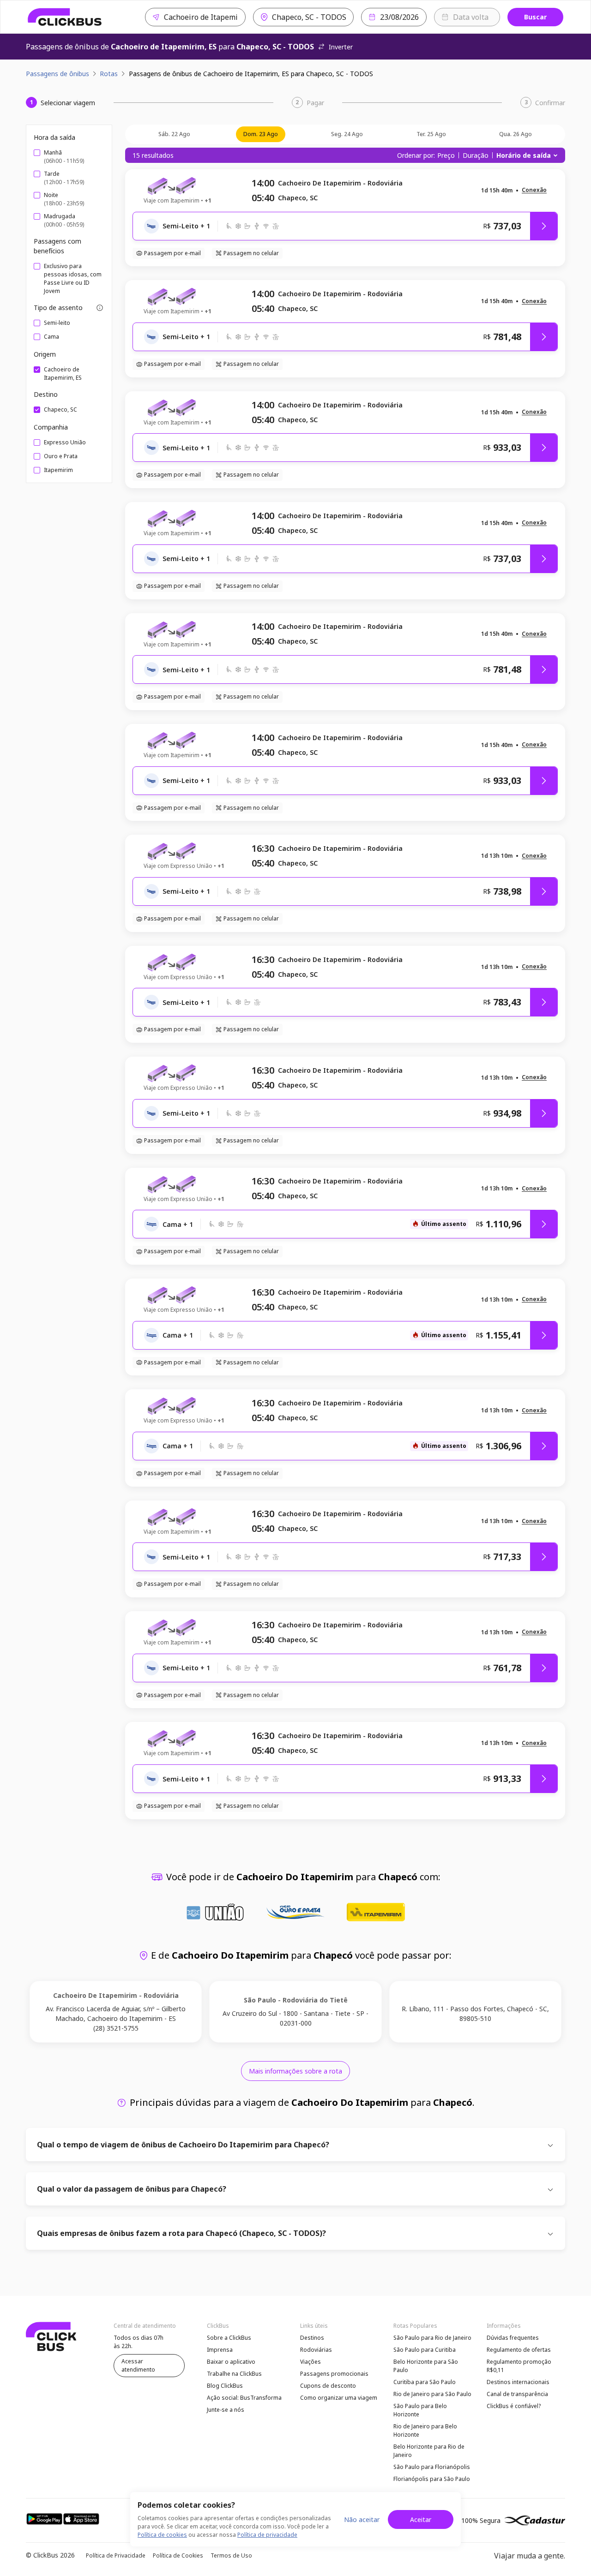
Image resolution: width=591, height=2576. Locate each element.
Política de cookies (162, 2535)
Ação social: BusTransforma (244, 2398)
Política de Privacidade (116, 2555)
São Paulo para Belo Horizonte (420, 2410)
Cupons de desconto (328, 2386)
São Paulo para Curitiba (425, 2350)
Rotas (109, 74)
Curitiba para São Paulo (425, 2382)
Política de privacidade (267, 2535)
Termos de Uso (231, 2555)
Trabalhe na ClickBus (234, 2374)
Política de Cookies (178, 2555)
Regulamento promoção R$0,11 (519, 2366)
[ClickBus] (65, 17)
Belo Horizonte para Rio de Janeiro (429, 2451)
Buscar (535, 17)
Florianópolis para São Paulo (432, 2479)
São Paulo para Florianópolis (432, 2467)
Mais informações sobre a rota (295, 2071)
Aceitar (421, 2519)
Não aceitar (362, 2519)
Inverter (341, 47)
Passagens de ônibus (57, 74)
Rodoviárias (316, 2350)
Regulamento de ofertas (519, 2350)
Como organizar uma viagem (339, 2398)
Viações (311, 2362)
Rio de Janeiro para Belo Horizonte (425, 2430)
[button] (534, 190)
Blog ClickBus (225, 2386)
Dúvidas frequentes (513, 2338)
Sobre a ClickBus (229, 2338)
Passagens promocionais (334, 2374)
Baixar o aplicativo (231, 2362)
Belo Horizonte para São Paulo (426, 2366)
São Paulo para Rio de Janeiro (432, 2338)
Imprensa (220, 2350)
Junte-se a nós (226, 2410)
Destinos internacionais (518, 2382)
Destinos (312, 2338)
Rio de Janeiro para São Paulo (432, 2394)
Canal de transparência (517, 2394)
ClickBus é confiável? (514, 2406)
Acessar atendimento (138, 2365)
